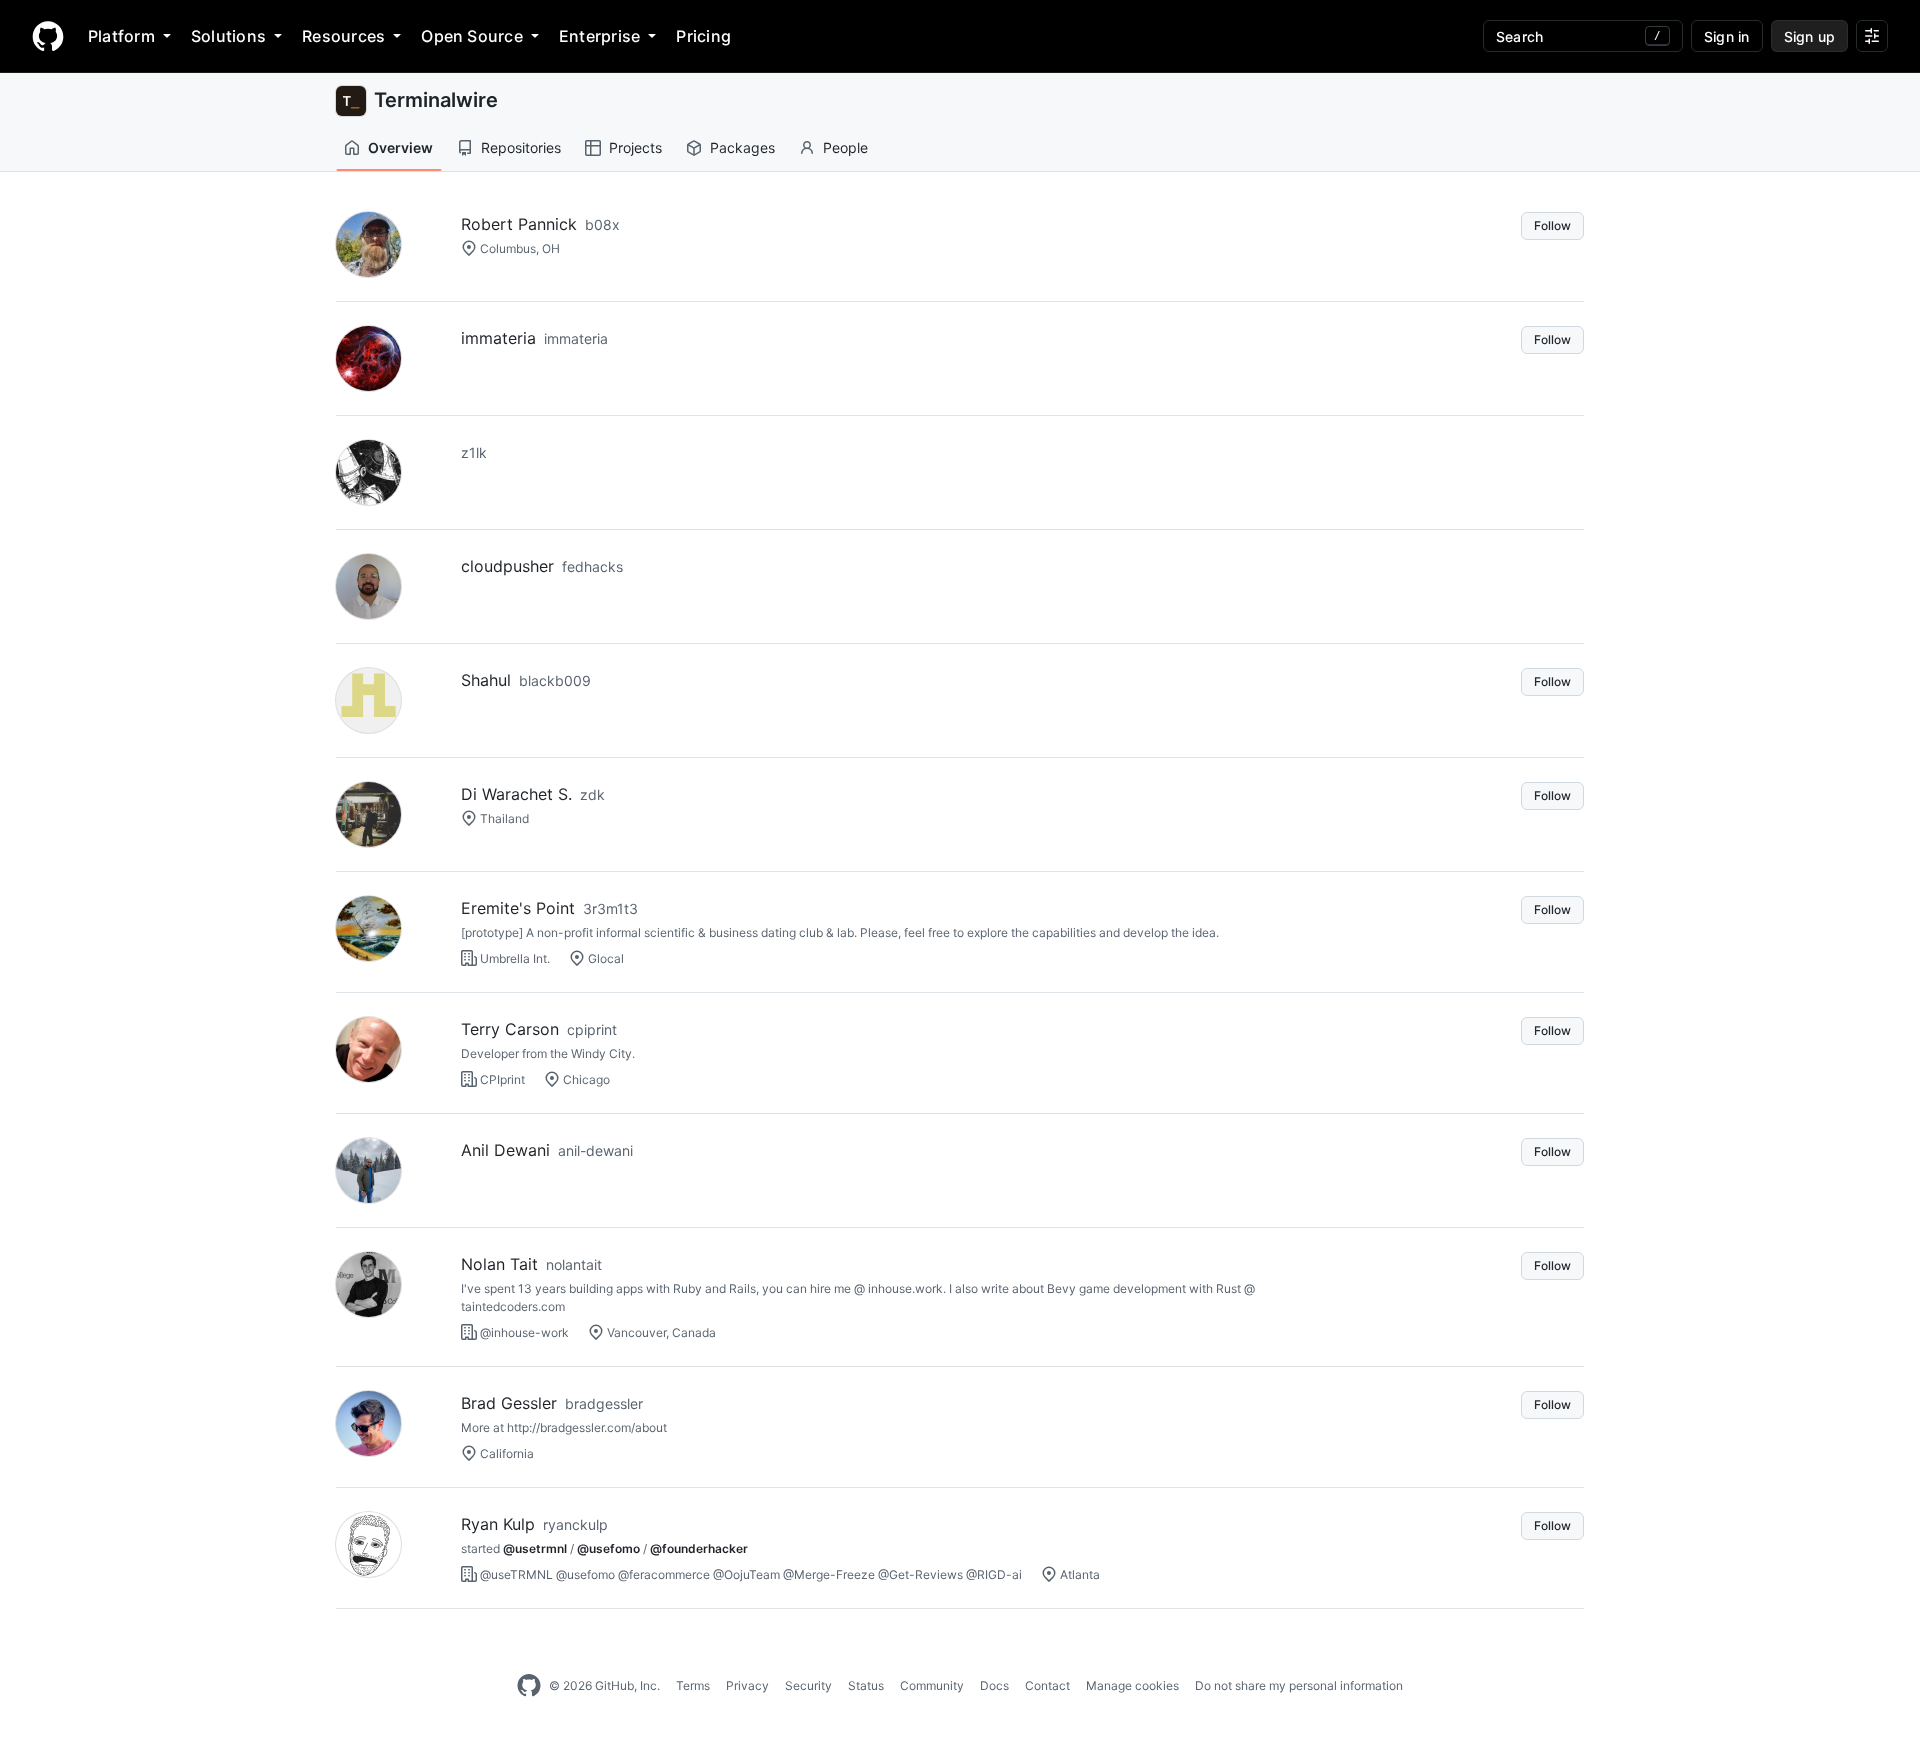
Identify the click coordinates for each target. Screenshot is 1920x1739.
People (845, 147)
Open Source (472, 36)
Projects (635, 147)
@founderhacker (699, 1548)
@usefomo (608, 1548)
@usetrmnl (535, 1548)
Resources (343, 36)
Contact (1047, 1685)
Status (866, 1685)
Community (932, 1685)
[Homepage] (48, 36)
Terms (693, 1685)
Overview (400, 147)
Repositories (521, 147)
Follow (1552, 225)
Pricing (703, 36)
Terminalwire (436, 100)
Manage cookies (1132, 1685)
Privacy (747, 1685)
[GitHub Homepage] (529, 1686)
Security (808, 1685)
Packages (742, 147)
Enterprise (599, 36)
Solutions (228, 36)
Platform (121, 36)
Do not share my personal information (1299, 1685)
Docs (994, 1685)
